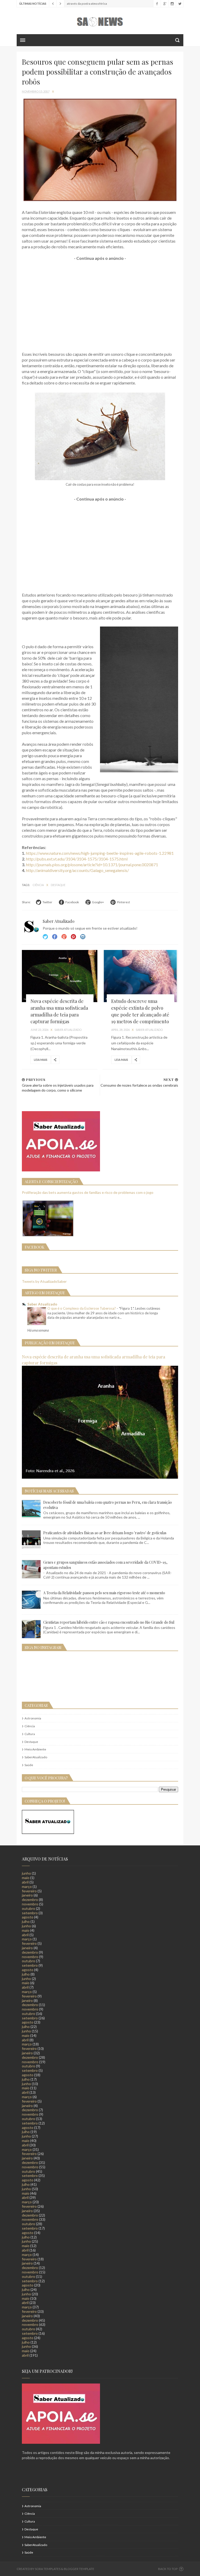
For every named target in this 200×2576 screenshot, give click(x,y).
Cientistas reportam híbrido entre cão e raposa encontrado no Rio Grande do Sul (109, 1622)
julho (26, 1921)
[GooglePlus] (164, 4)
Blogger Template (79, 2569)
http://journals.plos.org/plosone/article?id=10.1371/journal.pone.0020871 (92, 865)
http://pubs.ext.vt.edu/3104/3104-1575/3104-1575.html (77, 859)
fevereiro (29, 1891)
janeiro (27, 1895)
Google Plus (64, 937)
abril (25, 1882)
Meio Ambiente (35, 1749)
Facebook (55, 937)
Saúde (29, 1765)
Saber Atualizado (42, 1304)
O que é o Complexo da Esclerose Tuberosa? (82, 1308)
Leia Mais (41, 1060)
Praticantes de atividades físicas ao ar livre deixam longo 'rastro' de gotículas (105, 1533)
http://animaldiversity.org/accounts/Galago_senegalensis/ (77, 870)
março (27, 1886)
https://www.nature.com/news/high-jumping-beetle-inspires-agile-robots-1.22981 (100, 853)
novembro (30, 1904)
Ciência (38, 885)
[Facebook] (157, 4)
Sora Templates (48, 2569)
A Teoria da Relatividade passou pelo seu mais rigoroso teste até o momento (104, 1593)
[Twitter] (180, 4)
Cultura (30, 1734)
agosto (28, 1917)
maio (26, 1878)
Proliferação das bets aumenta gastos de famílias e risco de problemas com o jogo (88, 1192)
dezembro (30, 1900)
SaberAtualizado (36, 1757)
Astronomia (33, 1718)
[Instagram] (172, 4)
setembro (30, 1913)
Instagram (73, 937)
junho (26, 1873)
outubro (29, 1908)
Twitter (45, 937)
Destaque (58, 885)
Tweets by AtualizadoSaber (44, 1281)
